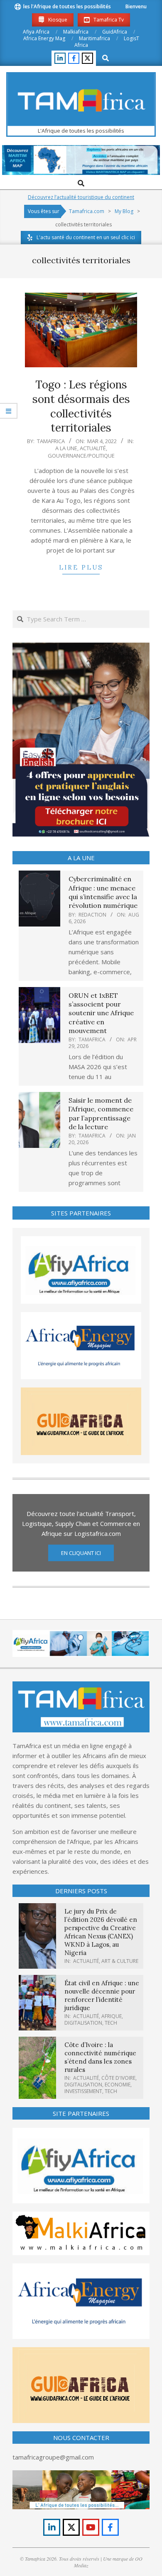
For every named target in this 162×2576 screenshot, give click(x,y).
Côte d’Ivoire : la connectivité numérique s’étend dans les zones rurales (100, 2057)
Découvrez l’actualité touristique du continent (81, 197)
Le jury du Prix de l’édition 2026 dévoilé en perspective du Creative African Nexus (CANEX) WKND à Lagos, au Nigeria (101, 1932)
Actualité (93, 448)
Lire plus (81, 567)
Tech (111, 2023)
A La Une (66, 448)
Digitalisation (83, 2023)
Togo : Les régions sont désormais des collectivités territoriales (81, 406)
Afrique (112, 2016)
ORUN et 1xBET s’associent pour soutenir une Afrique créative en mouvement (101, 1013)
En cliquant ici (81, 1553)
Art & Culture (120, 1961)
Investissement (83, 2091)
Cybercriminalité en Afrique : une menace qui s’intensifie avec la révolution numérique (103, 892)
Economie (118, 2085)
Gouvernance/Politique (81, 456)
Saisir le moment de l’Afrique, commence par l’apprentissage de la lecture (101, 1113)
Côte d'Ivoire (118, 2078)
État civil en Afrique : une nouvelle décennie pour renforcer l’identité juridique (102, 1995)
